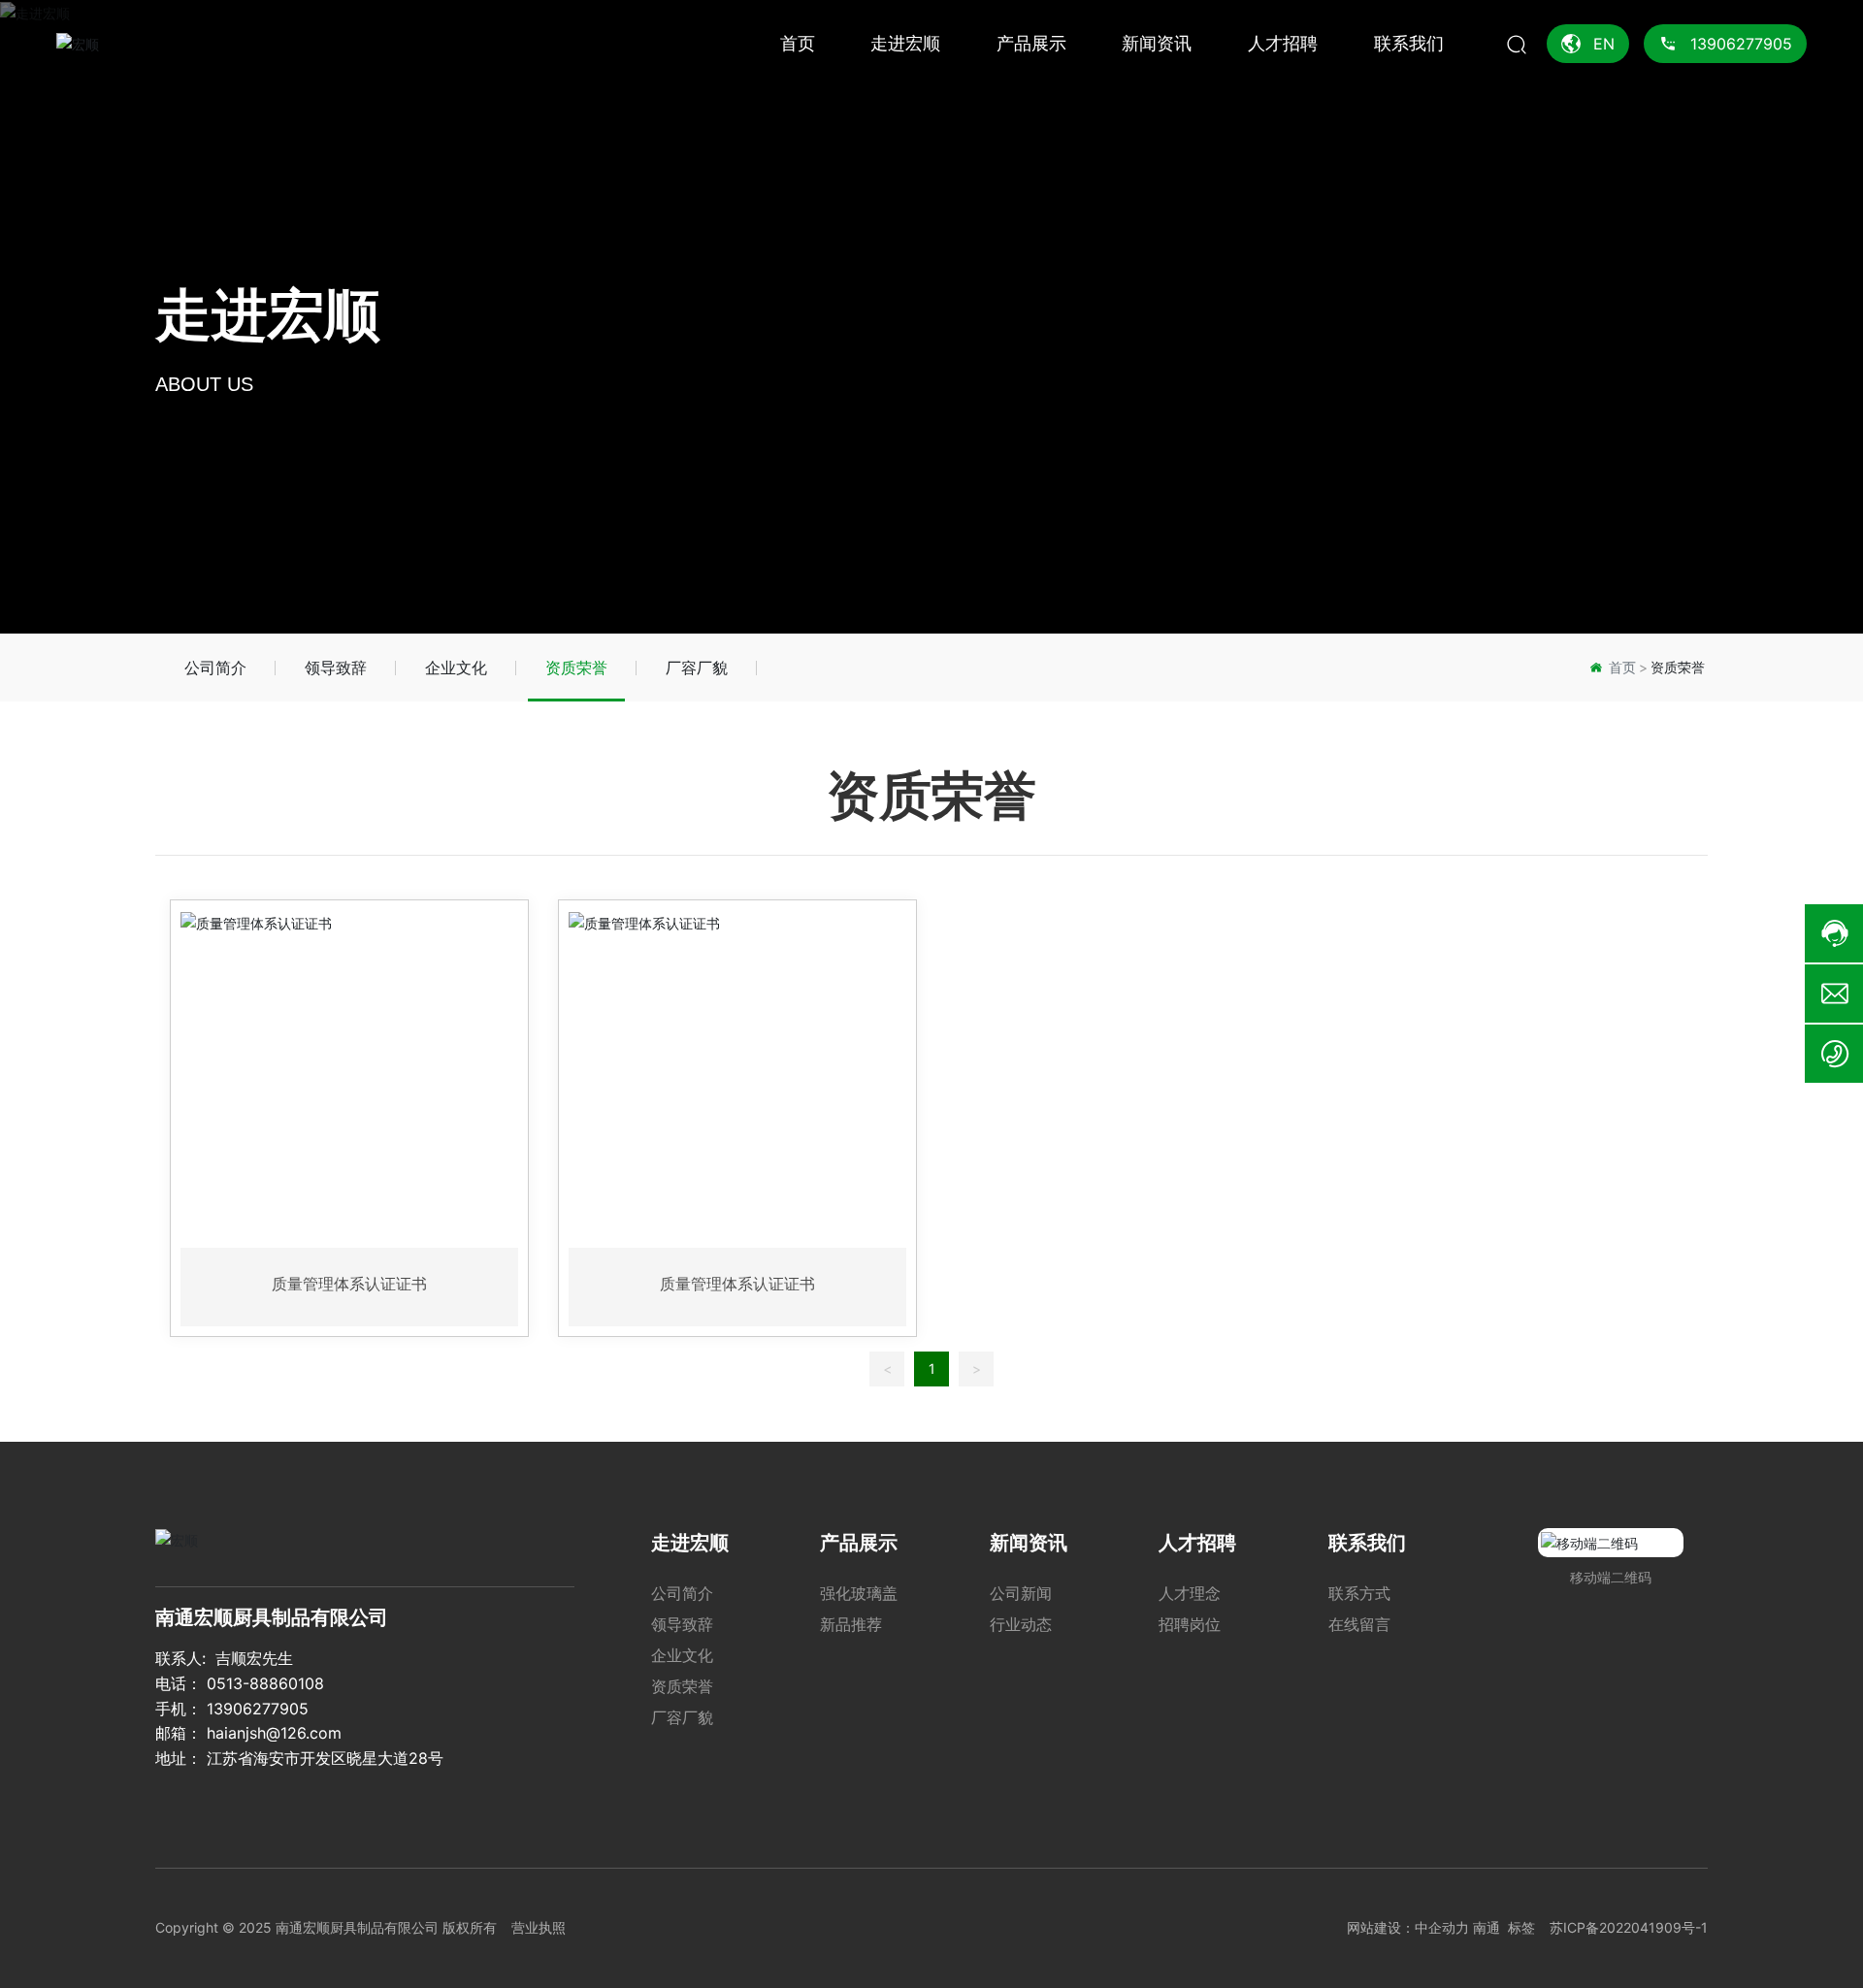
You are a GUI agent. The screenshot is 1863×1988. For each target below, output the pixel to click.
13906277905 (258, 1709)
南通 (1487, 1927)
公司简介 (215, 668)
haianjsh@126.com (274, 1733)
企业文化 (456, 668)
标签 (1521, 1927)
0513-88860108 (265, 1683)
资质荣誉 (576, 668)
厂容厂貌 (697, 668)
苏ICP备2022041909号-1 (1629, 1927)
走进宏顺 (268, 316)
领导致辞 (336, 668)
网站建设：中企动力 (1408, 1927)
